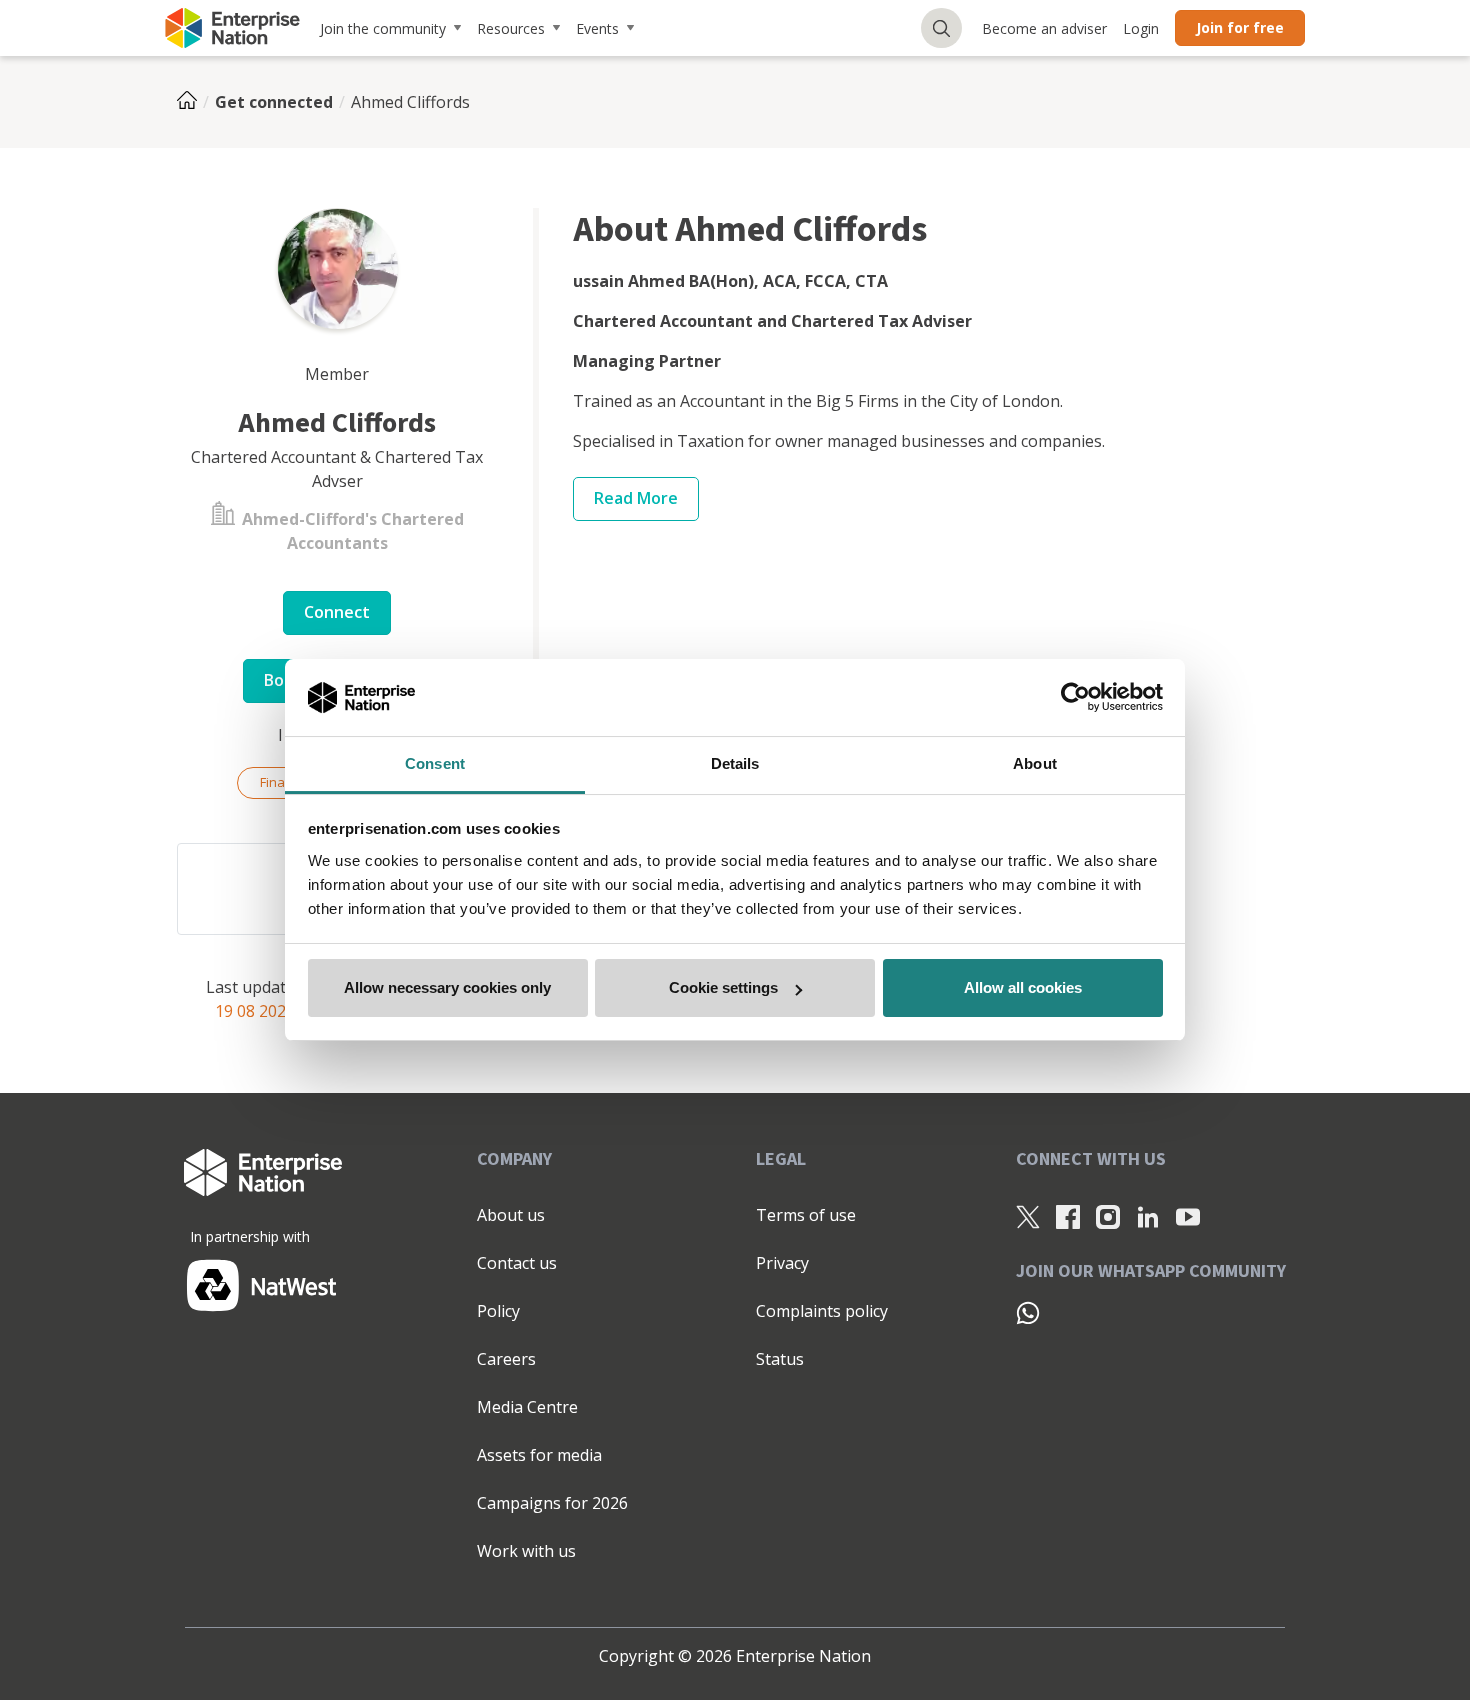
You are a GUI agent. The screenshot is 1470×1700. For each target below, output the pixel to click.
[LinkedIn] (1148, 1216)
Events (597, 28)
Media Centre (527, 1407)
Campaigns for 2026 (552, 1503)
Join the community (383, 28)
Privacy (782, 1263)
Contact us (517, 1263)
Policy (498, 1311)
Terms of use (806, 1215)
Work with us (526, 1551)
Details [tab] (735, 763)
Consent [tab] (435, 763)
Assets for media (539, 1455)
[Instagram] (1108, 1216)
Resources (511, 28)
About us (511, 1215)
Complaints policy (822, 1311)
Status (780, 1359)
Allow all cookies (1023, 987)
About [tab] (1035, 763)
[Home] (193, 102)
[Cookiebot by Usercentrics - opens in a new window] (1075, 698)
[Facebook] (1068, 1216)
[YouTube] (1188, 1216)
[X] (1028, 1216)
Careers (506, 1359)
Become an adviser (1044, 28)
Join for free (1240, 27)
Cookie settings (723, 987)
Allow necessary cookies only (447, 987)
